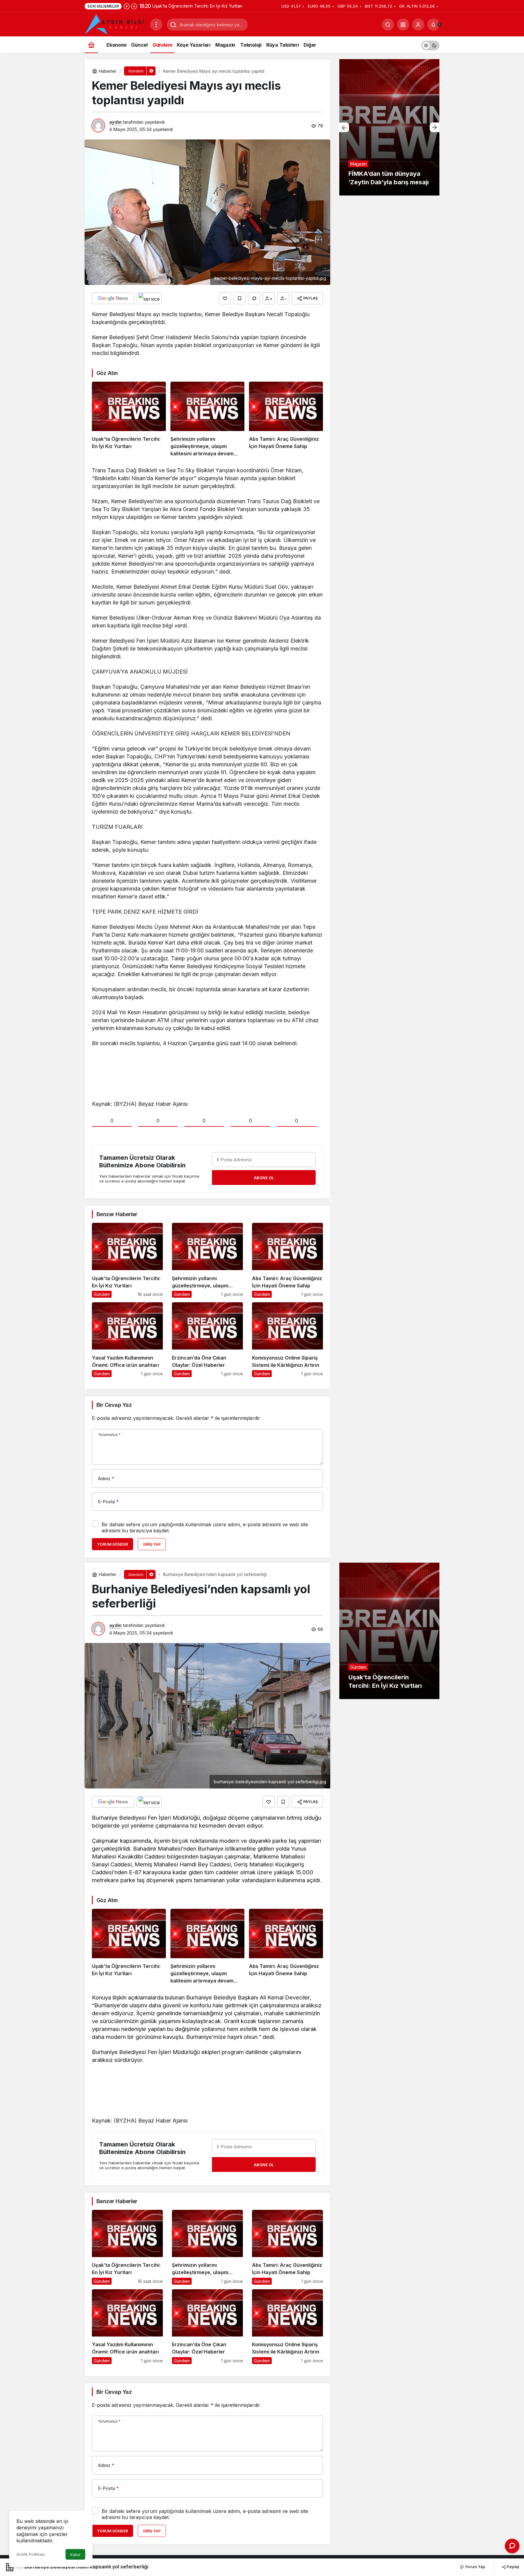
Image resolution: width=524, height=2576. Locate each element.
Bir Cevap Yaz (114, 1405)
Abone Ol (264, 1178)
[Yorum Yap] (254, 298)
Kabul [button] (75, 2555)
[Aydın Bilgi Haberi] (115, 24)
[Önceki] (127, 6)
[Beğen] (225, 298)
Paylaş (512, 2567)
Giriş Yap (152, 1544)
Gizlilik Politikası (31, 2554)
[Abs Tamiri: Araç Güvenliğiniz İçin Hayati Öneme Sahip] (286, 420)
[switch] (430, 45)
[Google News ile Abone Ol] (113, 298)
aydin (115, 122)
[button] (403, 25)
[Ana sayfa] (91, 45)
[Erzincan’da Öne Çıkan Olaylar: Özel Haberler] (207, 1340)
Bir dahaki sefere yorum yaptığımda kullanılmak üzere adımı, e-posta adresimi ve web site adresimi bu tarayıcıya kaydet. (205, 1527)
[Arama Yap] (388, 25)
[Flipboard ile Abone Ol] (149, 298)
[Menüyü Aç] (156, 25)
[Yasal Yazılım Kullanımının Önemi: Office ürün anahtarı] (127, 1340)
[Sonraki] (134, 6)
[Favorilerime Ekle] (240, 298)
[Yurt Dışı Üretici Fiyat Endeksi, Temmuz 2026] (389, 127)
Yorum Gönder (113, 1544)
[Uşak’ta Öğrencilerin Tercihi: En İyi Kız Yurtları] (129, 420)
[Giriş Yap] (418, 25)
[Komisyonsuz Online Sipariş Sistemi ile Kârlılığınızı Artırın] (287, 1340)
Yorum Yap (475, 2567)
